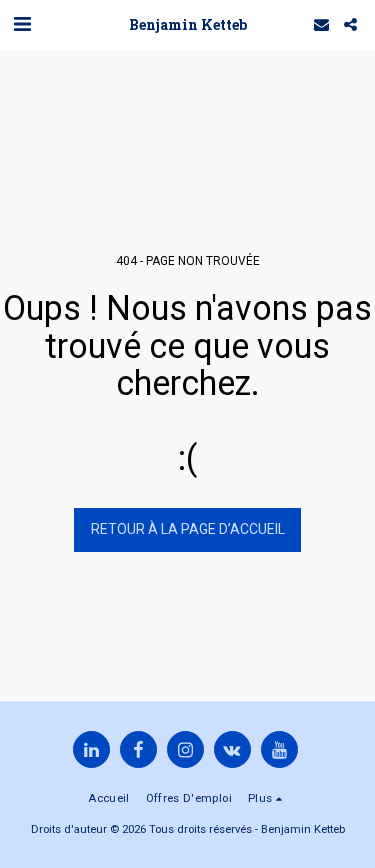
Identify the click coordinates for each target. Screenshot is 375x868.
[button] (22, 24)
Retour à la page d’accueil (188, 529)
